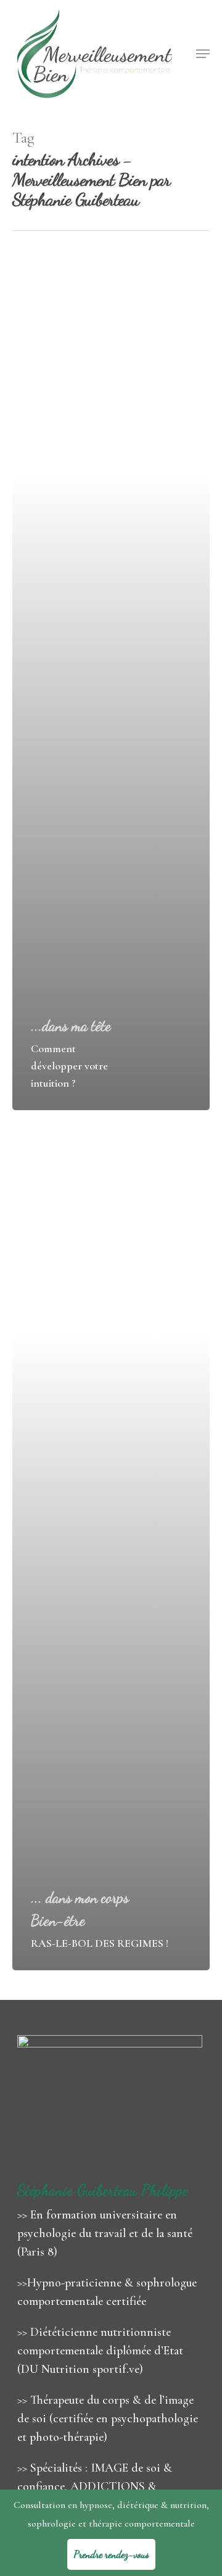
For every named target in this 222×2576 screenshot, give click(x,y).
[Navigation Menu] (203, 54)
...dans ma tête (71, 1026)
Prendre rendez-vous (111, 2554)
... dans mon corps (80, 1898)
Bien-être (58, 1921)
